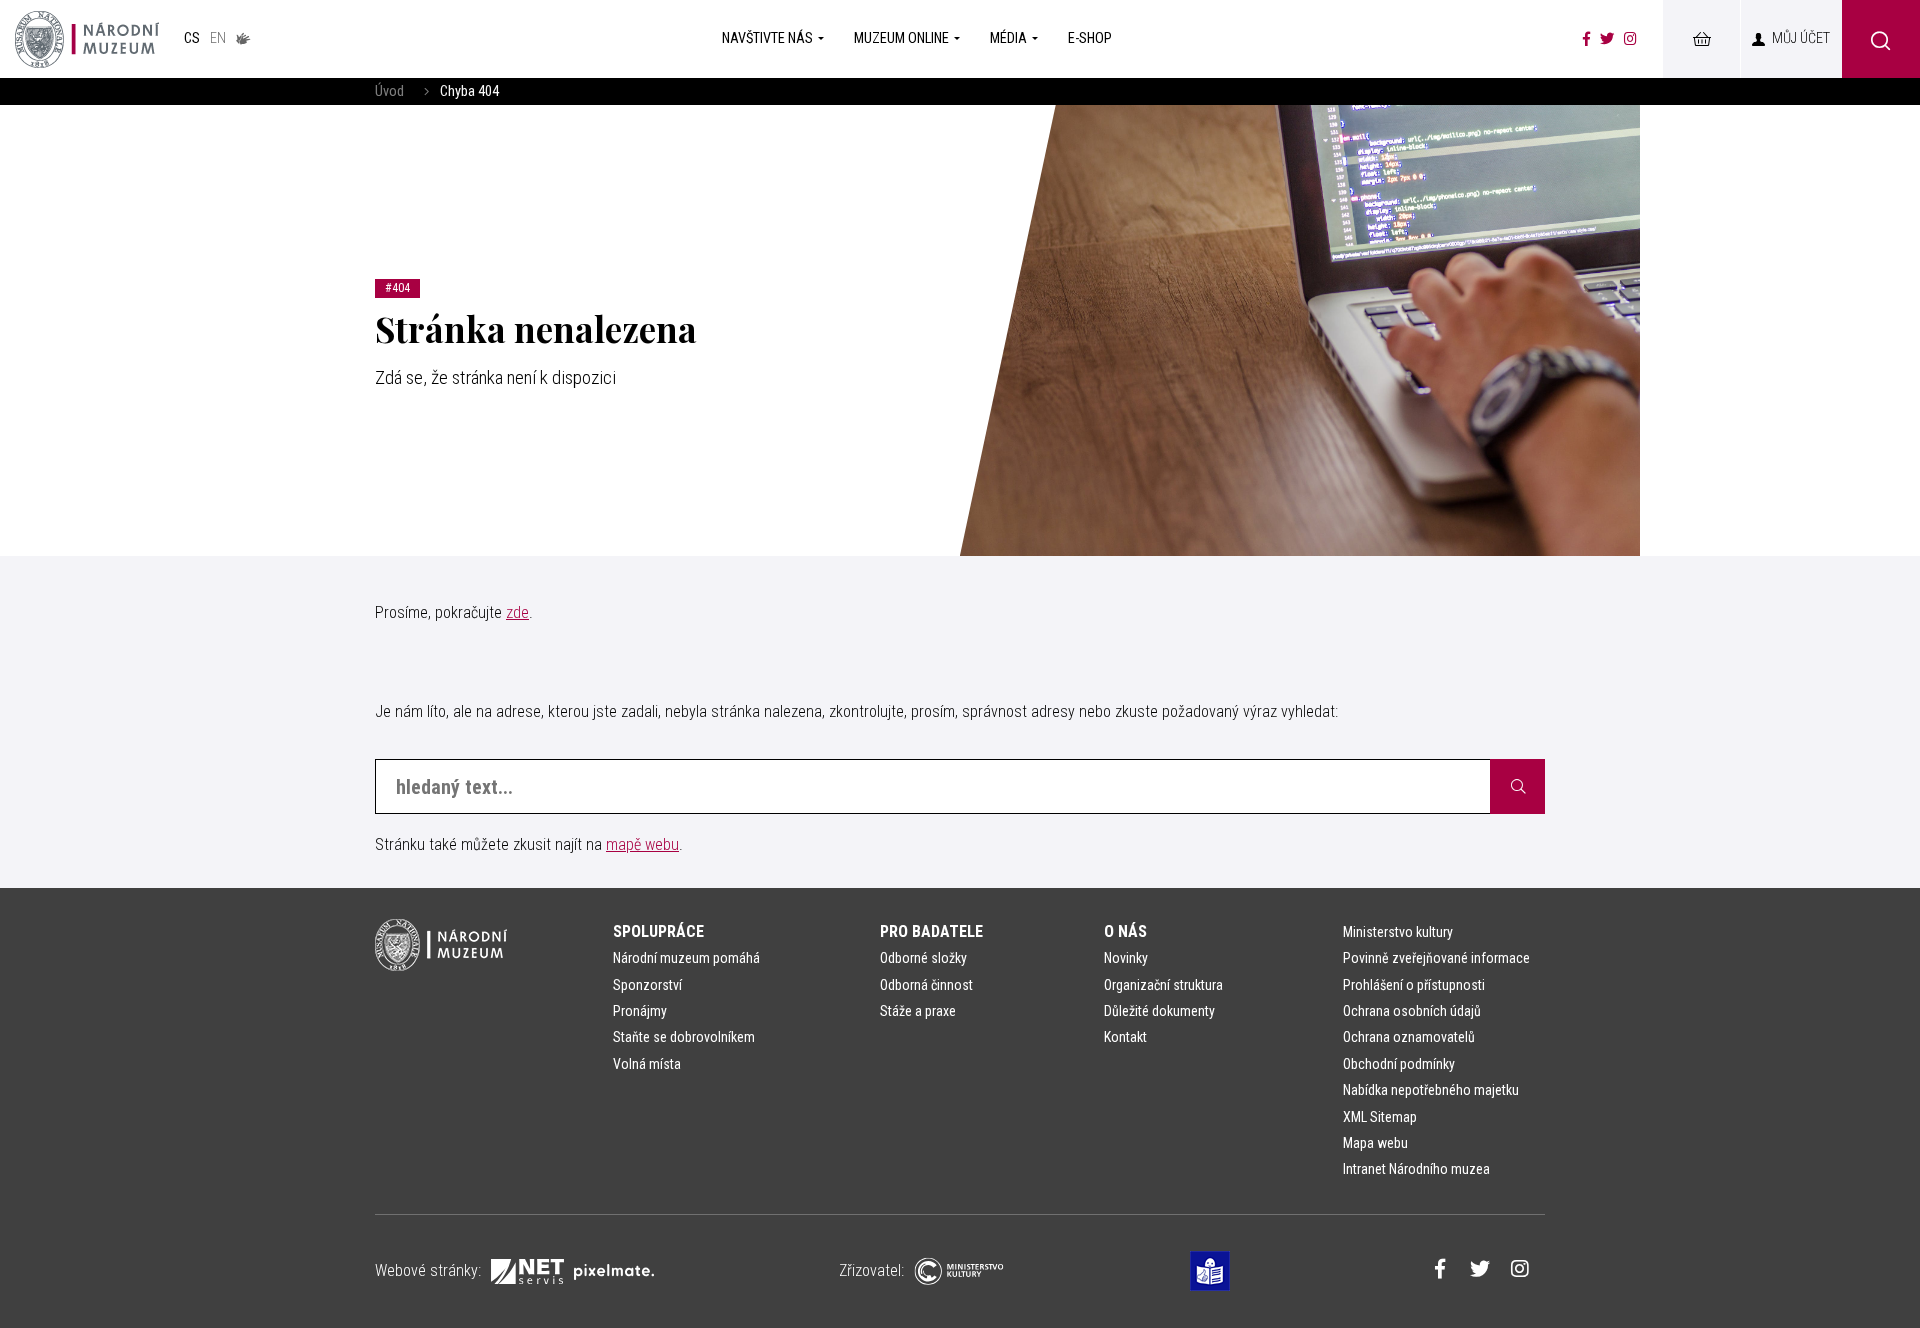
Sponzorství (647, 985)
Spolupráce (658, 931)
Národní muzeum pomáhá (686, 958)
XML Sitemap (1380, 1117)
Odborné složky (923, 958)
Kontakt (1125, 1037)
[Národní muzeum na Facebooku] (1586, 39)
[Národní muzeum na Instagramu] (1630, 39)
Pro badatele (931, 931)
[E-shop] (1701, 39)
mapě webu (642, 844)
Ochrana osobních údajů (1412, 1011)
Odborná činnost (926, 985)
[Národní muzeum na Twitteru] (1607, 39)
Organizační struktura (1163, 985)
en (218, 38)
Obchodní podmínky (1399, 1064)
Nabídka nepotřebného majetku (1431, 1090)
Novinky (1126, 958)
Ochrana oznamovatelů (1409, 1037)
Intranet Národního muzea (1416, 1169)
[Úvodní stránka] (87, 39)
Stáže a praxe (918, 1011)
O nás (1125, 931)
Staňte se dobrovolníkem (684, 1037)
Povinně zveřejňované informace (1436, 958)
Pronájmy (640, 1011)
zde (517, 612)
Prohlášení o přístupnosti (1414, 985)
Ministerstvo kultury (1398, 932)
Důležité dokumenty (1159, 1011)
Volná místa (647, 1064)
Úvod (389, 91)
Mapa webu (1375, 1143)
